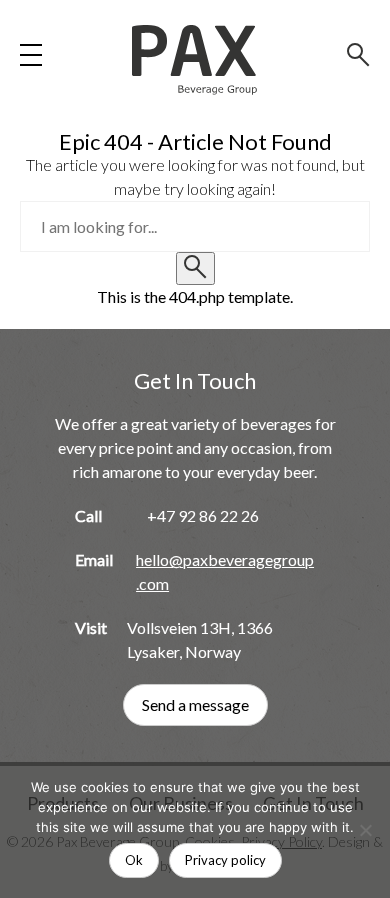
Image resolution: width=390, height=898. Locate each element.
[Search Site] (358, 55)
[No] (365, 830)
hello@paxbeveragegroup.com (225, 571)
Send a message (195, 704)
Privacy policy (225, 860)
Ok (134, 860)
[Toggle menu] (31, 55)
